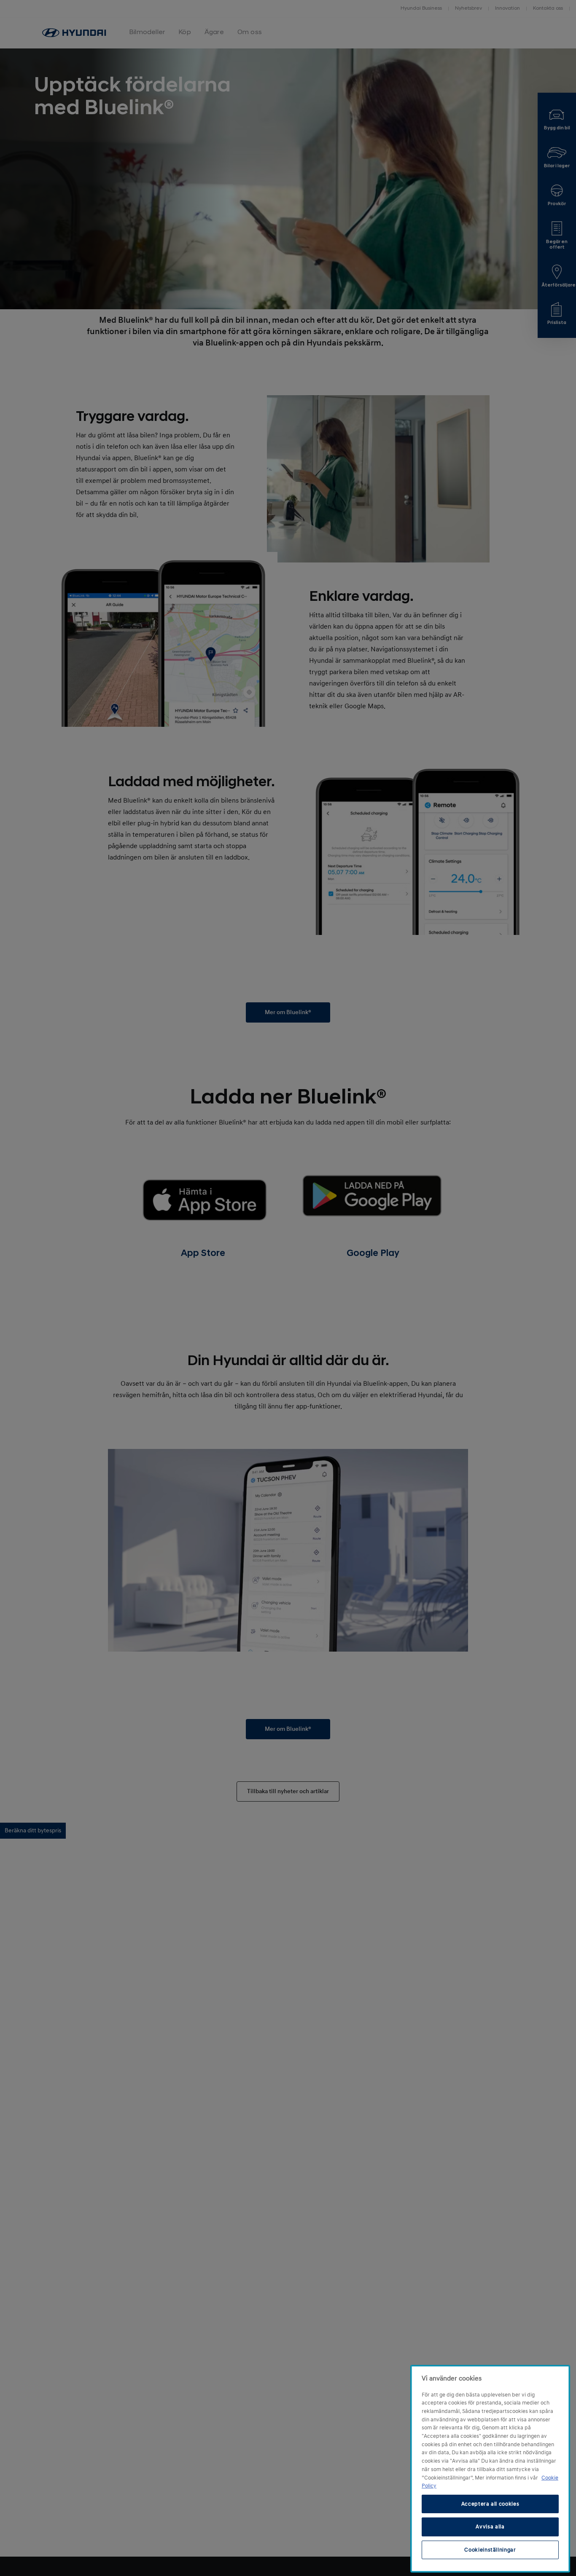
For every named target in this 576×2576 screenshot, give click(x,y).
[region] (490, 2469)
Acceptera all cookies (490, 2504)
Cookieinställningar (490, 2550)
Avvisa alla (490, 2527)
